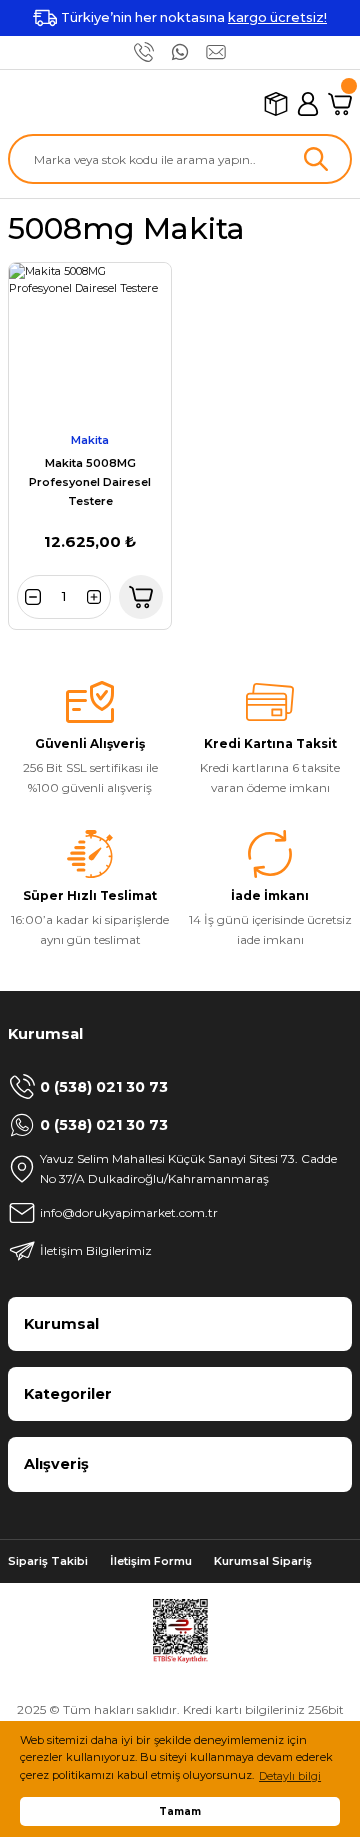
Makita (90, 440)
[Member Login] (308, 104)
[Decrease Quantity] (32, 597)
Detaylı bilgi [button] (290, 1776)
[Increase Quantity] (96, 597)
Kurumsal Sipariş (263, 1561)
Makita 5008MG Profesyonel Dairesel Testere (90, 482)
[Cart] (340, 104)
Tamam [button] (180, 1811)
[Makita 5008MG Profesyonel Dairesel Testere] (90, 344)
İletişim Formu (151, 1561)
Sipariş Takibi (48, 1561)
